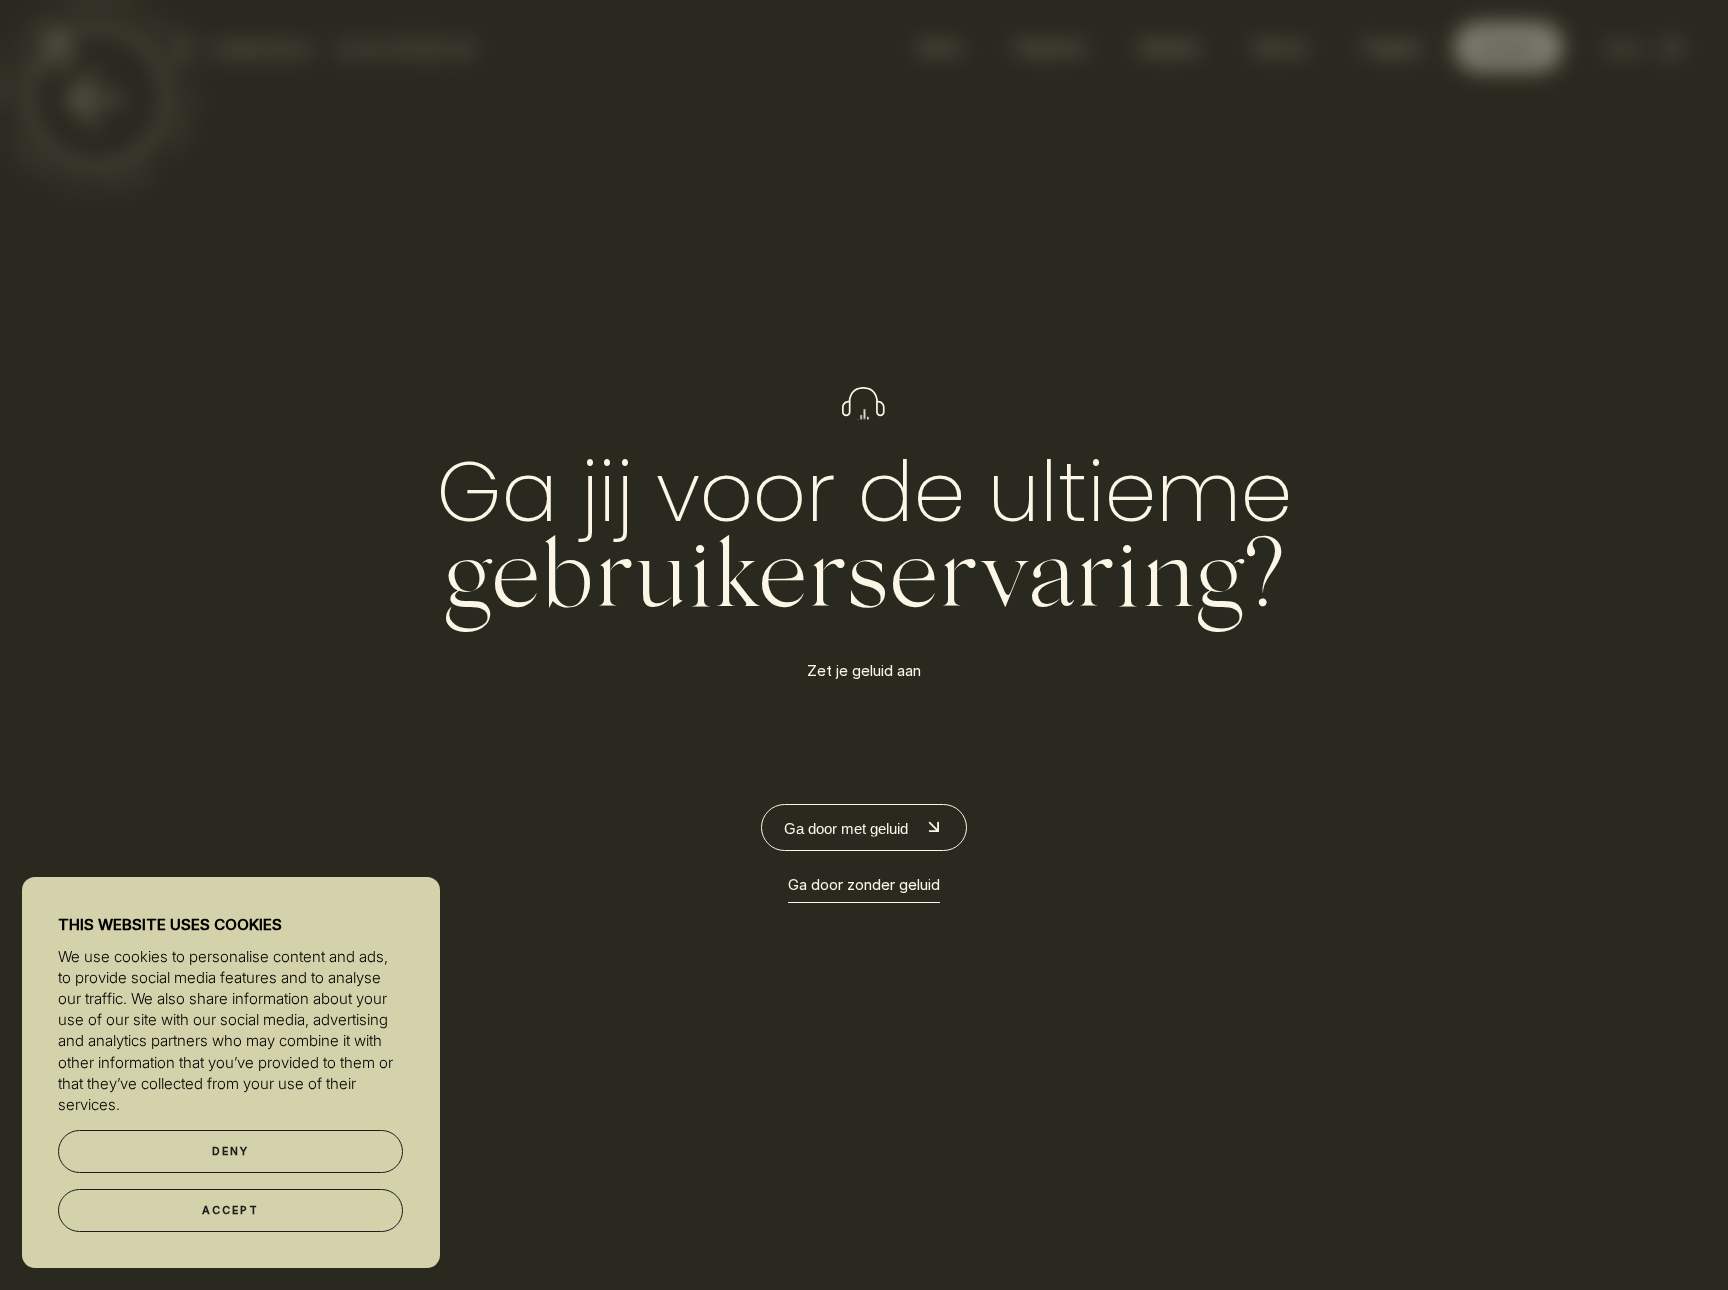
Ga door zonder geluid (864, 884)
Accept (231, 1210)
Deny (231, 1151)
